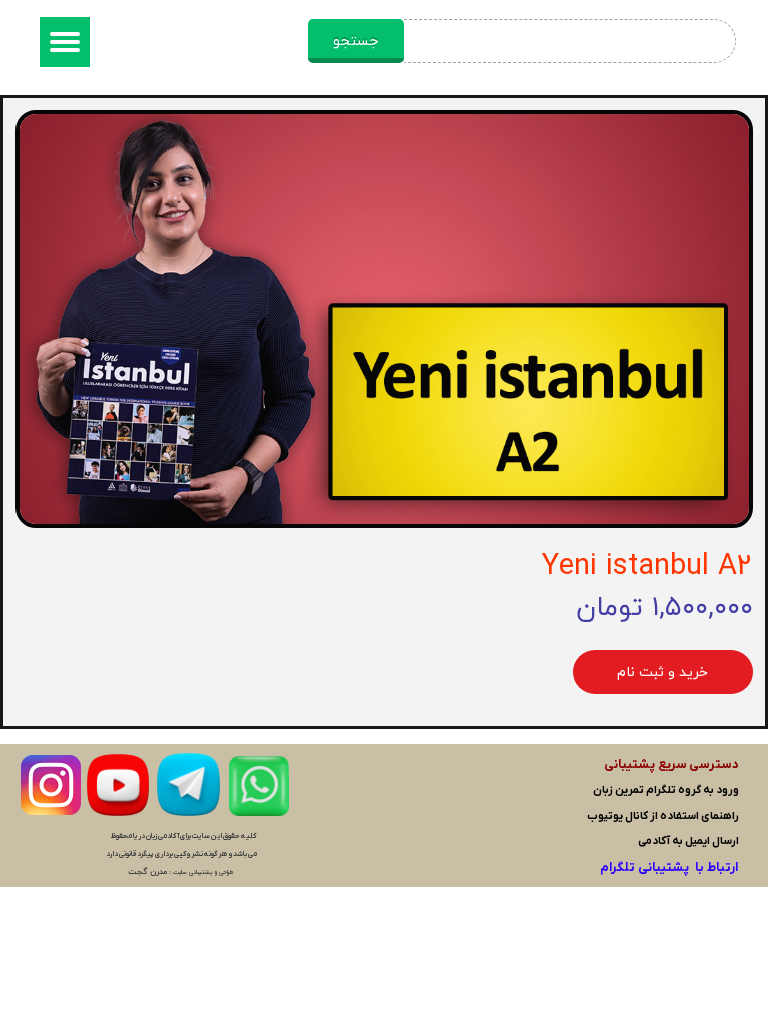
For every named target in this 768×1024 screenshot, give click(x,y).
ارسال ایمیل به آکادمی (688, 841)
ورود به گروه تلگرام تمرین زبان (666, 790)
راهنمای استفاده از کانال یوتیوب (663, 816)
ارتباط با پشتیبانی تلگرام (669, 867)
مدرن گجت (147, 872)
